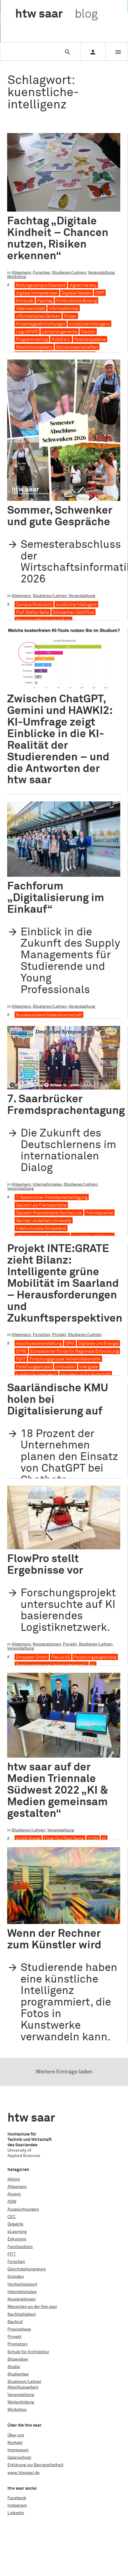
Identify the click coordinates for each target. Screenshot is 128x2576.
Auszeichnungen (23, 2209)
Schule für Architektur (28, 2352)
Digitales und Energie (98, 1344)
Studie (14, 2367)
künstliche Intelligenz (89, 324)
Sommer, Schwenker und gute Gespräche (60, 516)
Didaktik (15, 2224)
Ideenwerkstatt (31, 309)
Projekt (59, 1335)
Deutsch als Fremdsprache (41, 1205)
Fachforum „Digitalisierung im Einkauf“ (56, 898)
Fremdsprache (99, 1213)
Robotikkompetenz (34, 347)
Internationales (47, 1184)
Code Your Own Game (64, 1839)
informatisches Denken (38, 316)
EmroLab (25, 301)
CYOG (93, 1839)
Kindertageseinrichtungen (41, 324)
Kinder (70, 316)
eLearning (17, 2232)
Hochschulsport (22, 2284)
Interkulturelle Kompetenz (41, 1228)
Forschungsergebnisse (95, 1657)
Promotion (17, 2344)
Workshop (17, 277)
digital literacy (83, 285)
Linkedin (16, 2513)
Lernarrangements (60, 332)
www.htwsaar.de (24, 2473)
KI (93, 1665)
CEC (11, 2217)
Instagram (17, 2505)
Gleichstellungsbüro (27, 2269)
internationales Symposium (42, 1236)
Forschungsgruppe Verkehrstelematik (65, 1359)
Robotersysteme (90, 340)
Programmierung (32, 340)
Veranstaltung (101, 273)
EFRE (21, 1351)
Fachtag (45, 301)
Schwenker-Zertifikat (74, 612)
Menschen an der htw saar (32, 2307)
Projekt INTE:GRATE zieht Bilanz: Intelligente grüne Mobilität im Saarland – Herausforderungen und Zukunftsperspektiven (65, 1284)
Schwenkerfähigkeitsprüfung (43, 620)
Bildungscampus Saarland (41, 285)
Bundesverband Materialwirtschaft (49, 1015)
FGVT (21, 1359)
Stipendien (18, 2359)
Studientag (18, 2374)
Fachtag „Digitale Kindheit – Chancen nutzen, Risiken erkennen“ (58, 239)
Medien (88, 332)
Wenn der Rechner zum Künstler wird (54, 1939)
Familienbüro (20, 2247)
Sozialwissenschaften (77, 347)
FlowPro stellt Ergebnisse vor (45, 1565)
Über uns (16, 2435)
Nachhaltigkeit (22, 2314)
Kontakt (15, 2443)
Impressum (18, 2450)
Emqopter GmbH (32, 1657)
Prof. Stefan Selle (33, 612)
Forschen (42, 273)
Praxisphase (19, 2329)
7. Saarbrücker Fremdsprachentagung (66, 1105)
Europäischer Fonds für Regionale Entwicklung (74, 1351)
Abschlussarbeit (23, 2387)
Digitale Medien (77, 293)
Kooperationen (47, 1644)
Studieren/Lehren (69, 273)
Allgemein (21, 273)
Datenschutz (19, 2458)
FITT (12, 2254)
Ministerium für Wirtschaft (86, 1375)
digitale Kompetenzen (37, 293)
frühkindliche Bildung (77, 301)
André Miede (28, 1839)
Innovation (65, 1367)
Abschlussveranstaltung (39, 1344)
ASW (12, 2202)
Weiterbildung (21, 2402)
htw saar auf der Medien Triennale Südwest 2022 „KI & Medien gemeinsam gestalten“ (58, 1790)
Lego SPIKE (27, 332)
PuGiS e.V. (61, 340)
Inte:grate (89, 1367)
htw (56, 14)
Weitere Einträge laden (64, 2072)
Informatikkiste (64, 309)
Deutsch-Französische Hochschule (49, 1213)
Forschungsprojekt (34, 1367)
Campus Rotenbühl (34, 605)
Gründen (16, 2277)
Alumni (14, 2194)
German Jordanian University (44, 1221)
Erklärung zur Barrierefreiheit (35, 2465)
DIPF (100, 293)
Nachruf (15, 2322)
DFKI (70, 1344)
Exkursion (17, 2239)
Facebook (17, 2498)
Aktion (14, 2179)
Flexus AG (61, 1657)
